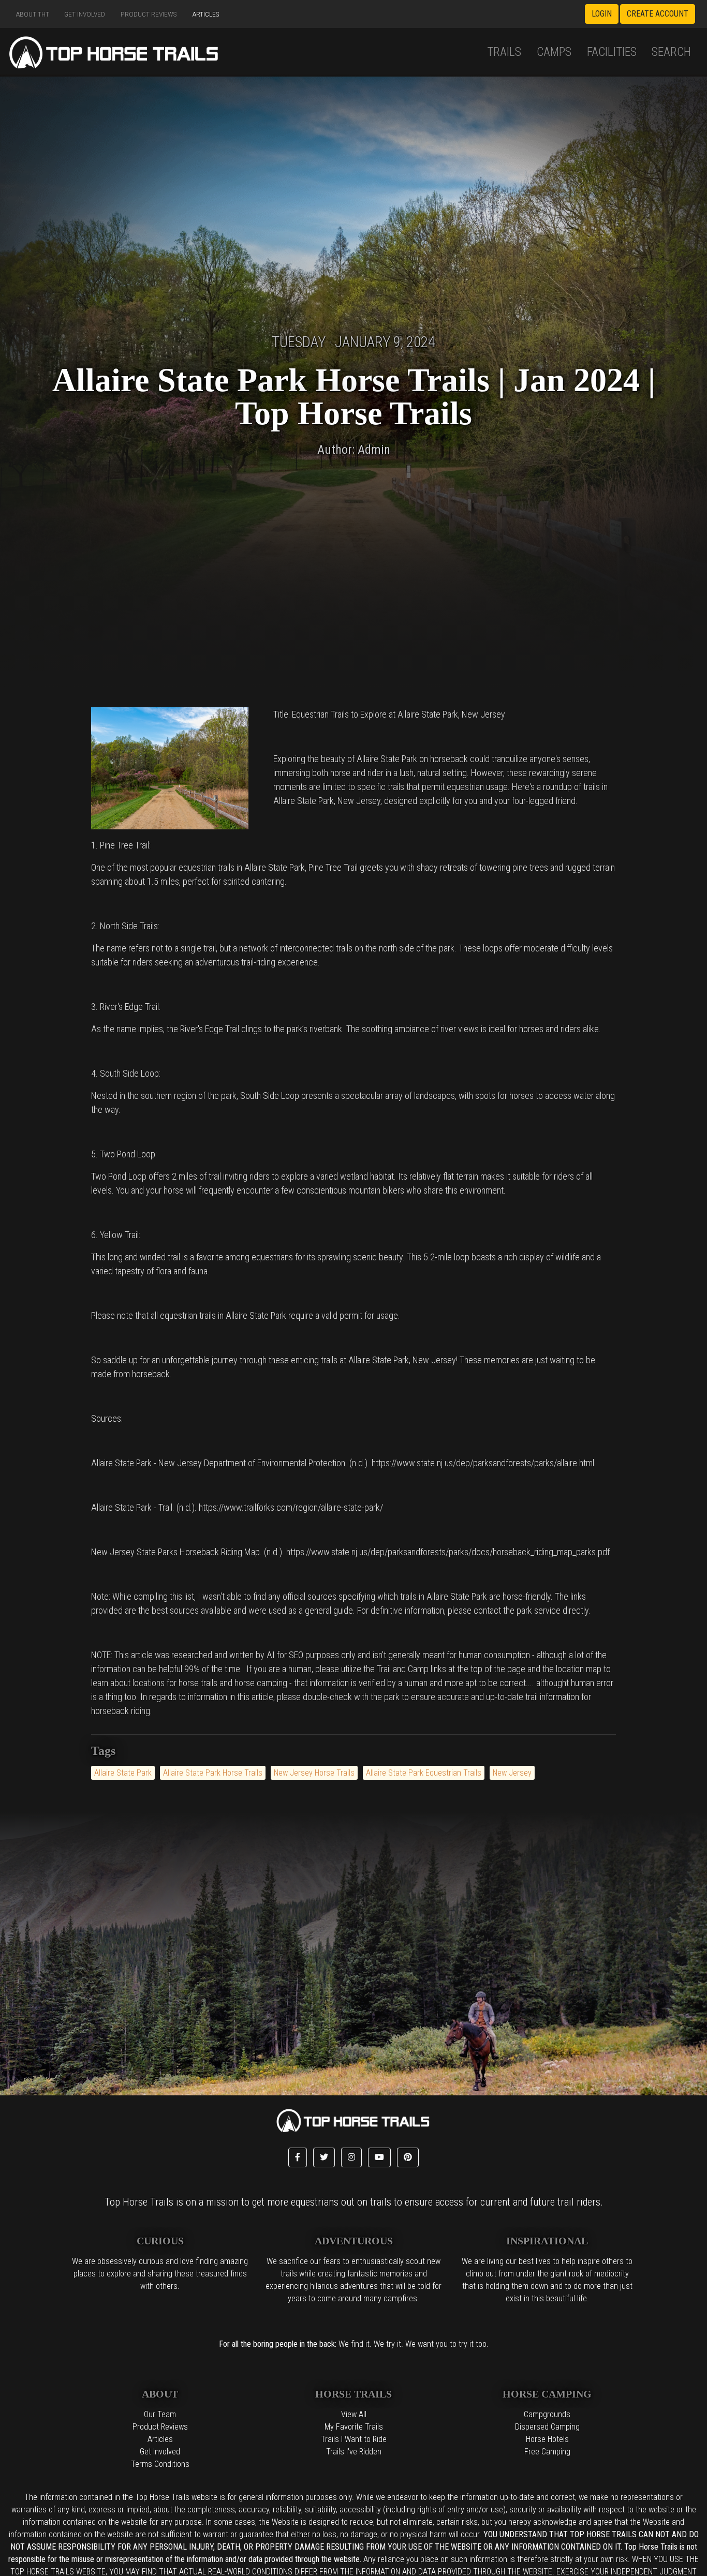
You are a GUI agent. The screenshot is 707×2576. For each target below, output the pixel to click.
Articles (206, 14)
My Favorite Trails (354, 2427)
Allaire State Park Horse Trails (213, 1773)
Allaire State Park (123, 1773)
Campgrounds (547, 2414)
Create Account (658, 14)
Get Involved (85, 14)
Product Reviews (149, 14)
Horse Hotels (547, 2439)
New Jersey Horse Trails (314, 1773)
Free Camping (547, 2452)
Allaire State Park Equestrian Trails (424, 1773)
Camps (554, 52)
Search (671, 52)
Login (602, 14)
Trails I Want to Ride (354, 2439)
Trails (504, 52)
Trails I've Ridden (354, 2452)
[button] (298, 2157)
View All (354, 2414)
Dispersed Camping (547, 2427)
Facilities (612, 52)
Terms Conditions (160, 2464)
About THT (33, 14)
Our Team (160, 2414)
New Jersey (512, 1773)
